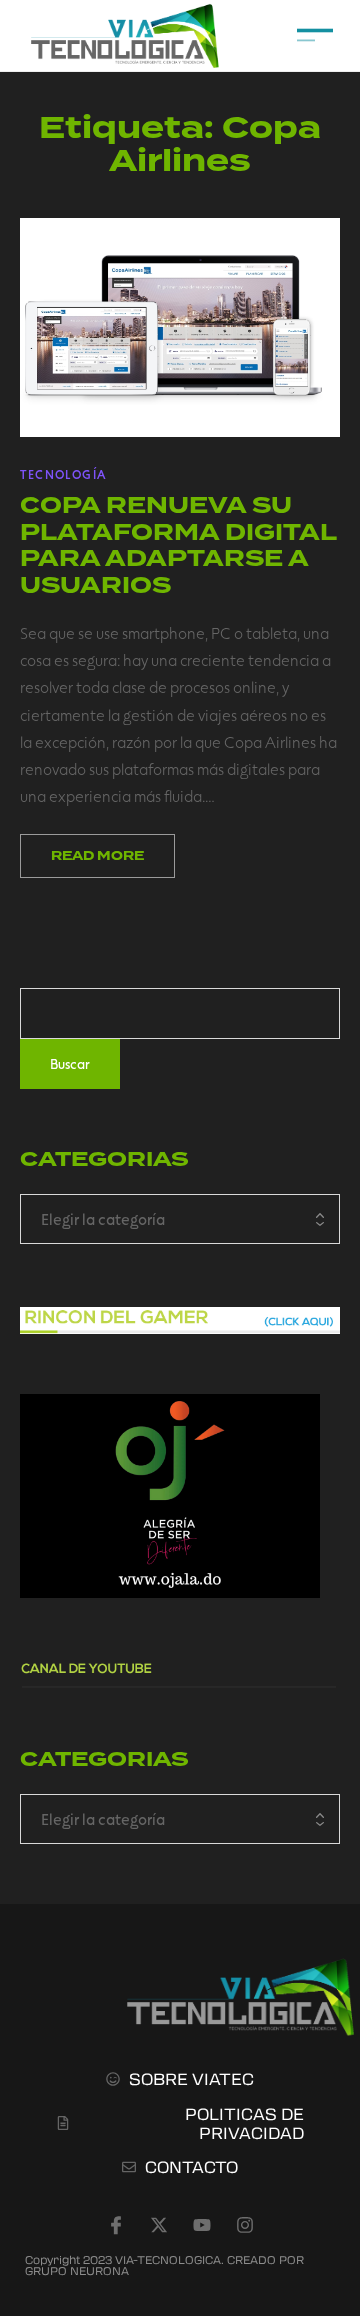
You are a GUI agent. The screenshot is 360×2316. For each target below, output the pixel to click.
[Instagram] (245, 2225)
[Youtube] (202, 2225)
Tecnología (63, 474)
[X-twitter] (159, 2225)
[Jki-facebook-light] (116, 2225)
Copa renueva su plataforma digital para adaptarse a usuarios (178, 545)
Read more (97, 856)
